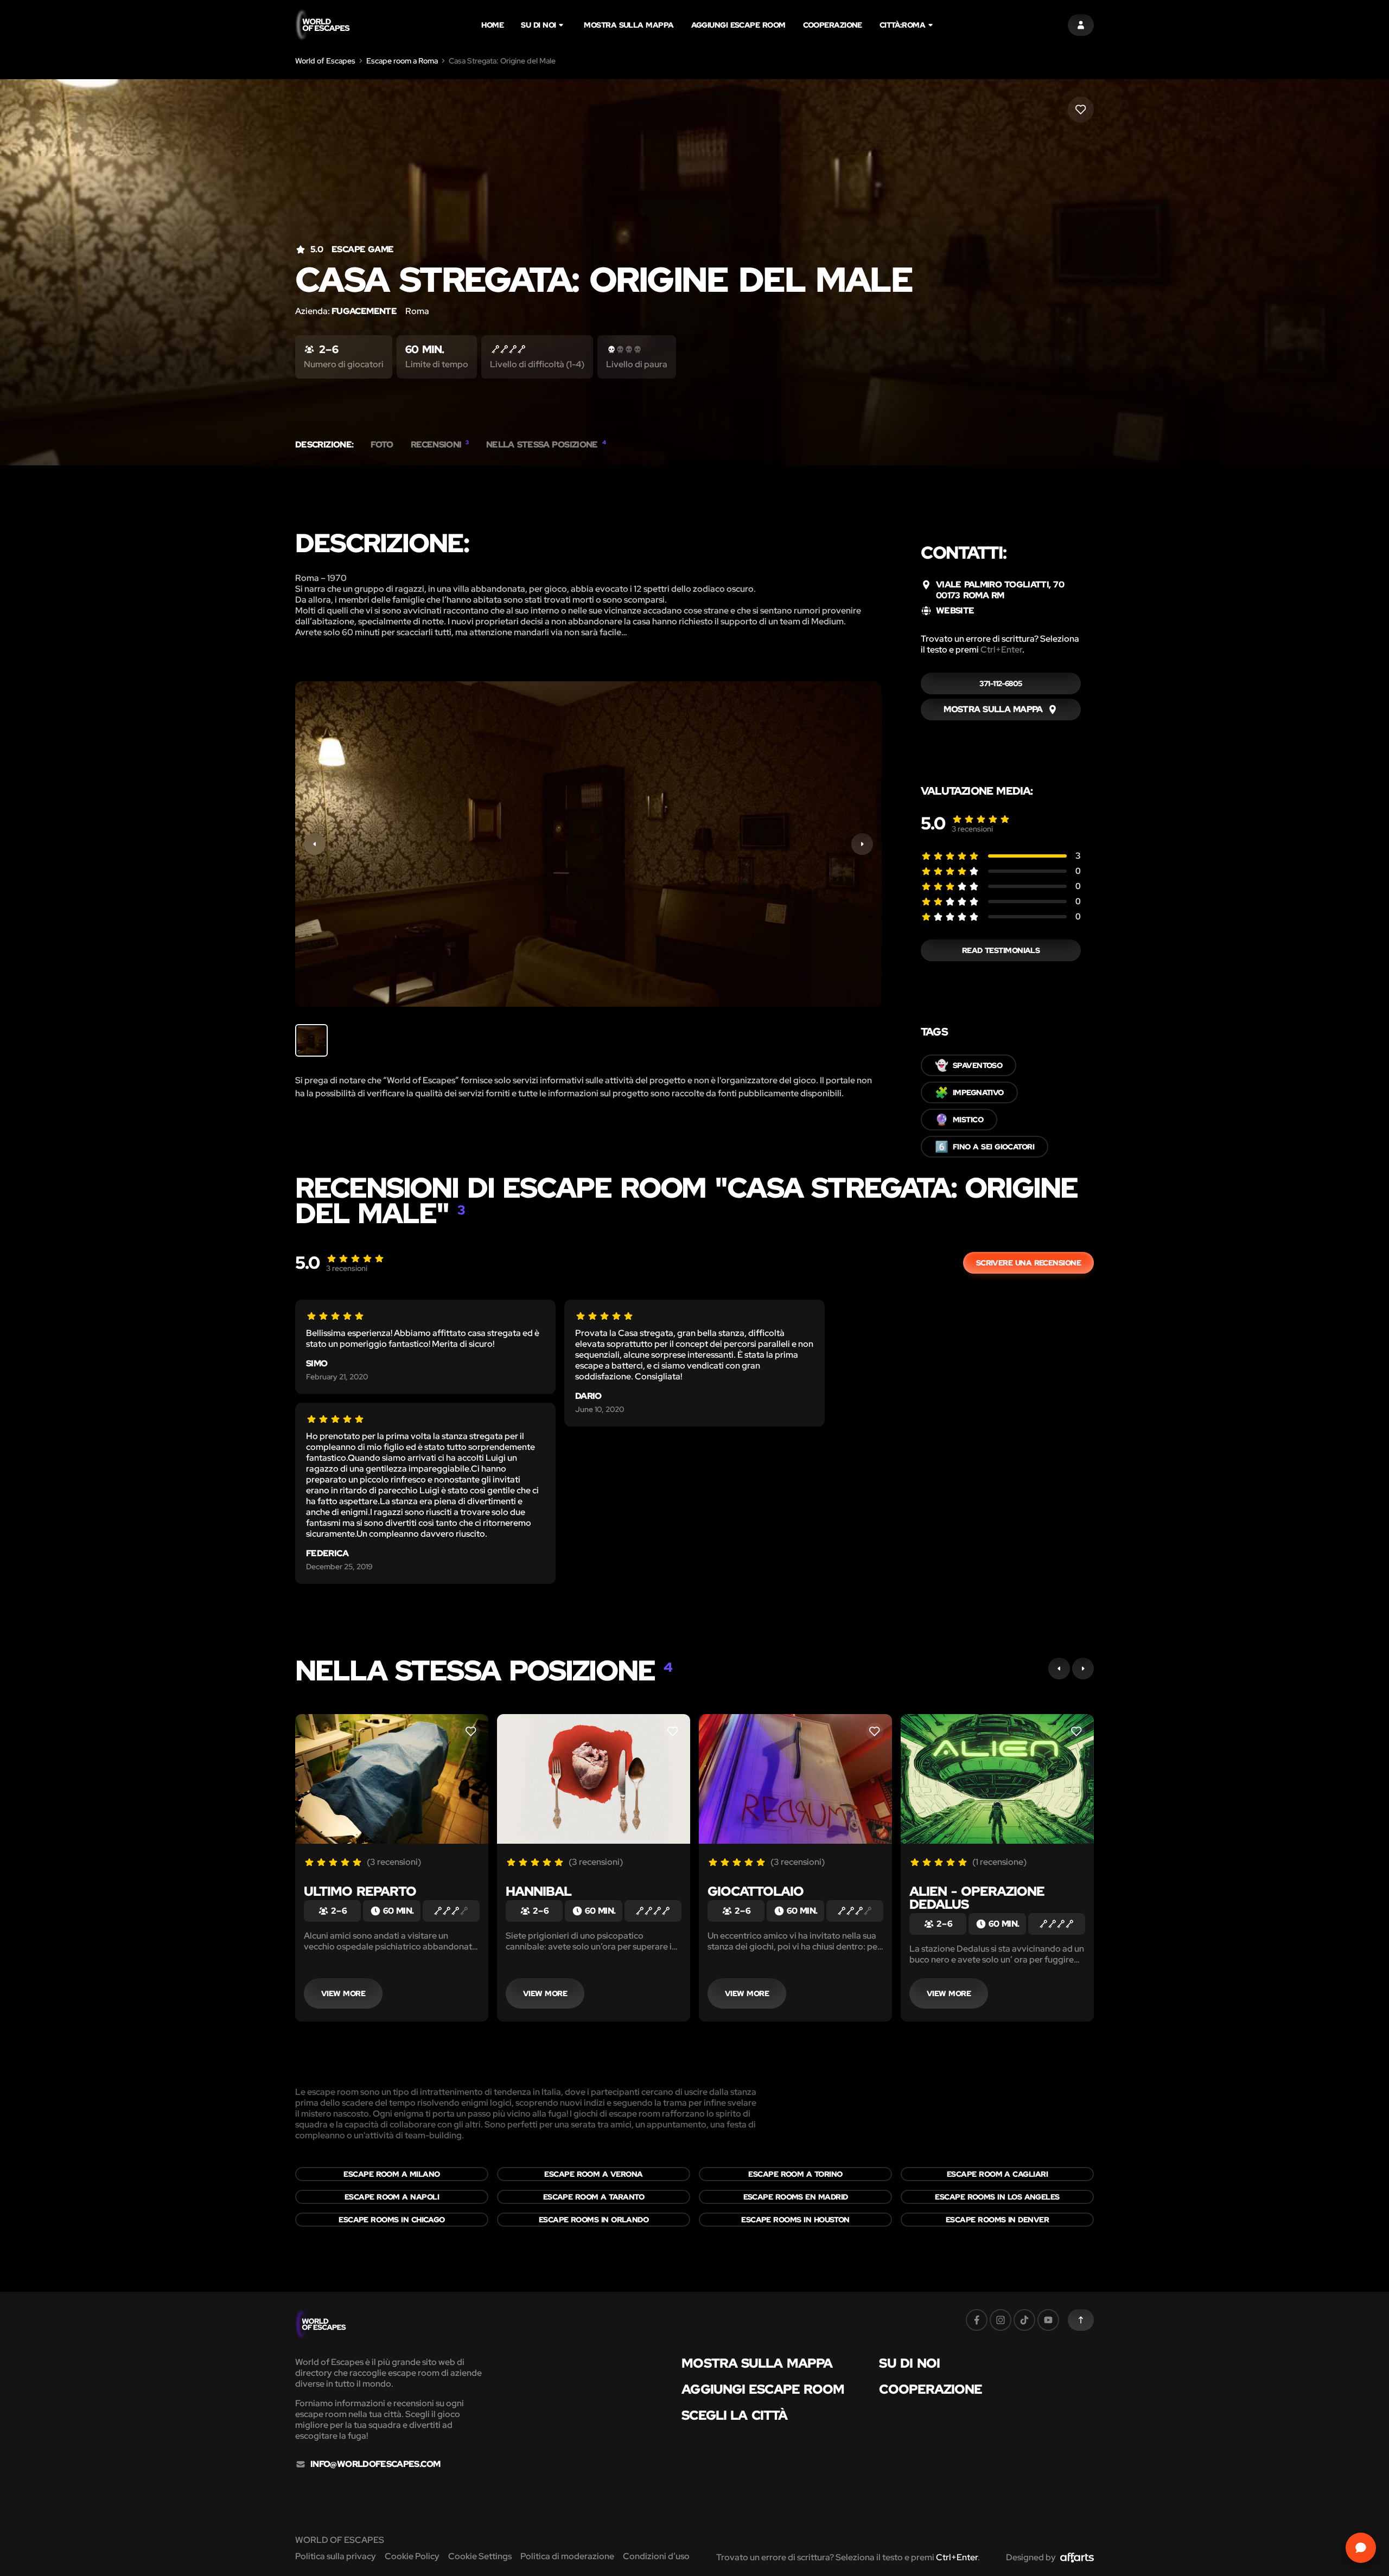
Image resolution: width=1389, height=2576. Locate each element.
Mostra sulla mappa (629, 25)
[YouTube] (1048, 2320)
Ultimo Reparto (360, 1891)
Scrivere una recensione (1028, 1263)
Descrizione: (324, 445)
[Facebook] (977, 2320)
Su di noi (538, 25)
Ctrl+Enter (1001, 650)
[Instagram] (1001, 2320)
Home (492, 25)
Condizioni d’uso (656, 2556)
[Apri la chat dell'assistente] (1361, 2548)
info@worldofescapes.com (375, 2464)
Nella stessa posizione (546, 445)
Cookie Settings (480, 2556)
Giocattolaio (756, 1891)
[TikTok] (1024, 2320)
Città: (902, 25)
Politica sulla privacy (336, 2556)
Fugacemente (364, 311)
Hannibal (539, 1891)
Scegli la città (734, 2415)
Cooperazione (833, 25)
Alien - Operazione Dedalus (977, 1898)
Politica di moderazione (567, 2556)
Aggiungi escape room (738, 25)
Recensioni (440, 445)
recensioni (972, 829)
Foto (382, 445)
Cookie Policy (412, 2556)
